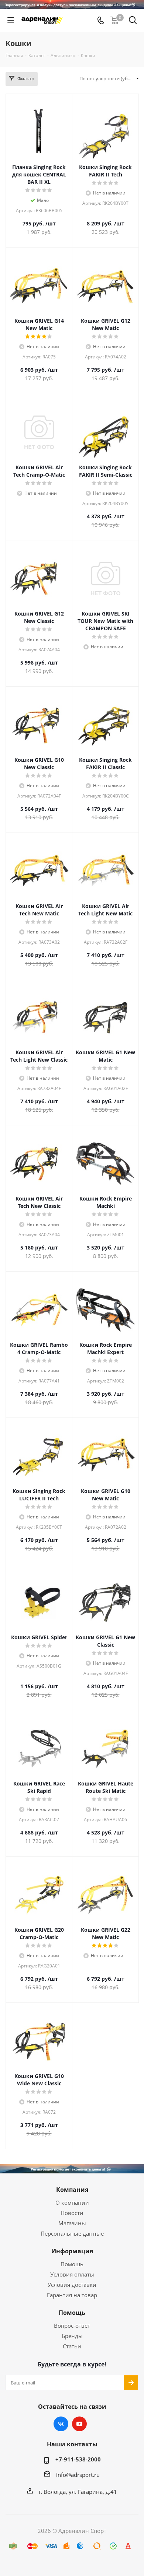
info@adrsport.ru (78, 2475)
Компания (72, 2190)
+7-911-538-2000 (78, 2459)
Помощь (72, 2264)
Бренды (72, 2336)
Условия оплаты (72, 2274)
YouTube (79, 2424)
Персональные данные (72, 2233)
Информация (72, 2251)
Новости (72, 2213)
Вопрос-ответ (72, 2326)
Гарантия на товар (72, 2295)
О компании (72, 2202)
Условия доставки (72, 2285)
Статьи (72, 2346)
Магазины (72, 2223)
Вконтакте (61, 2424)
